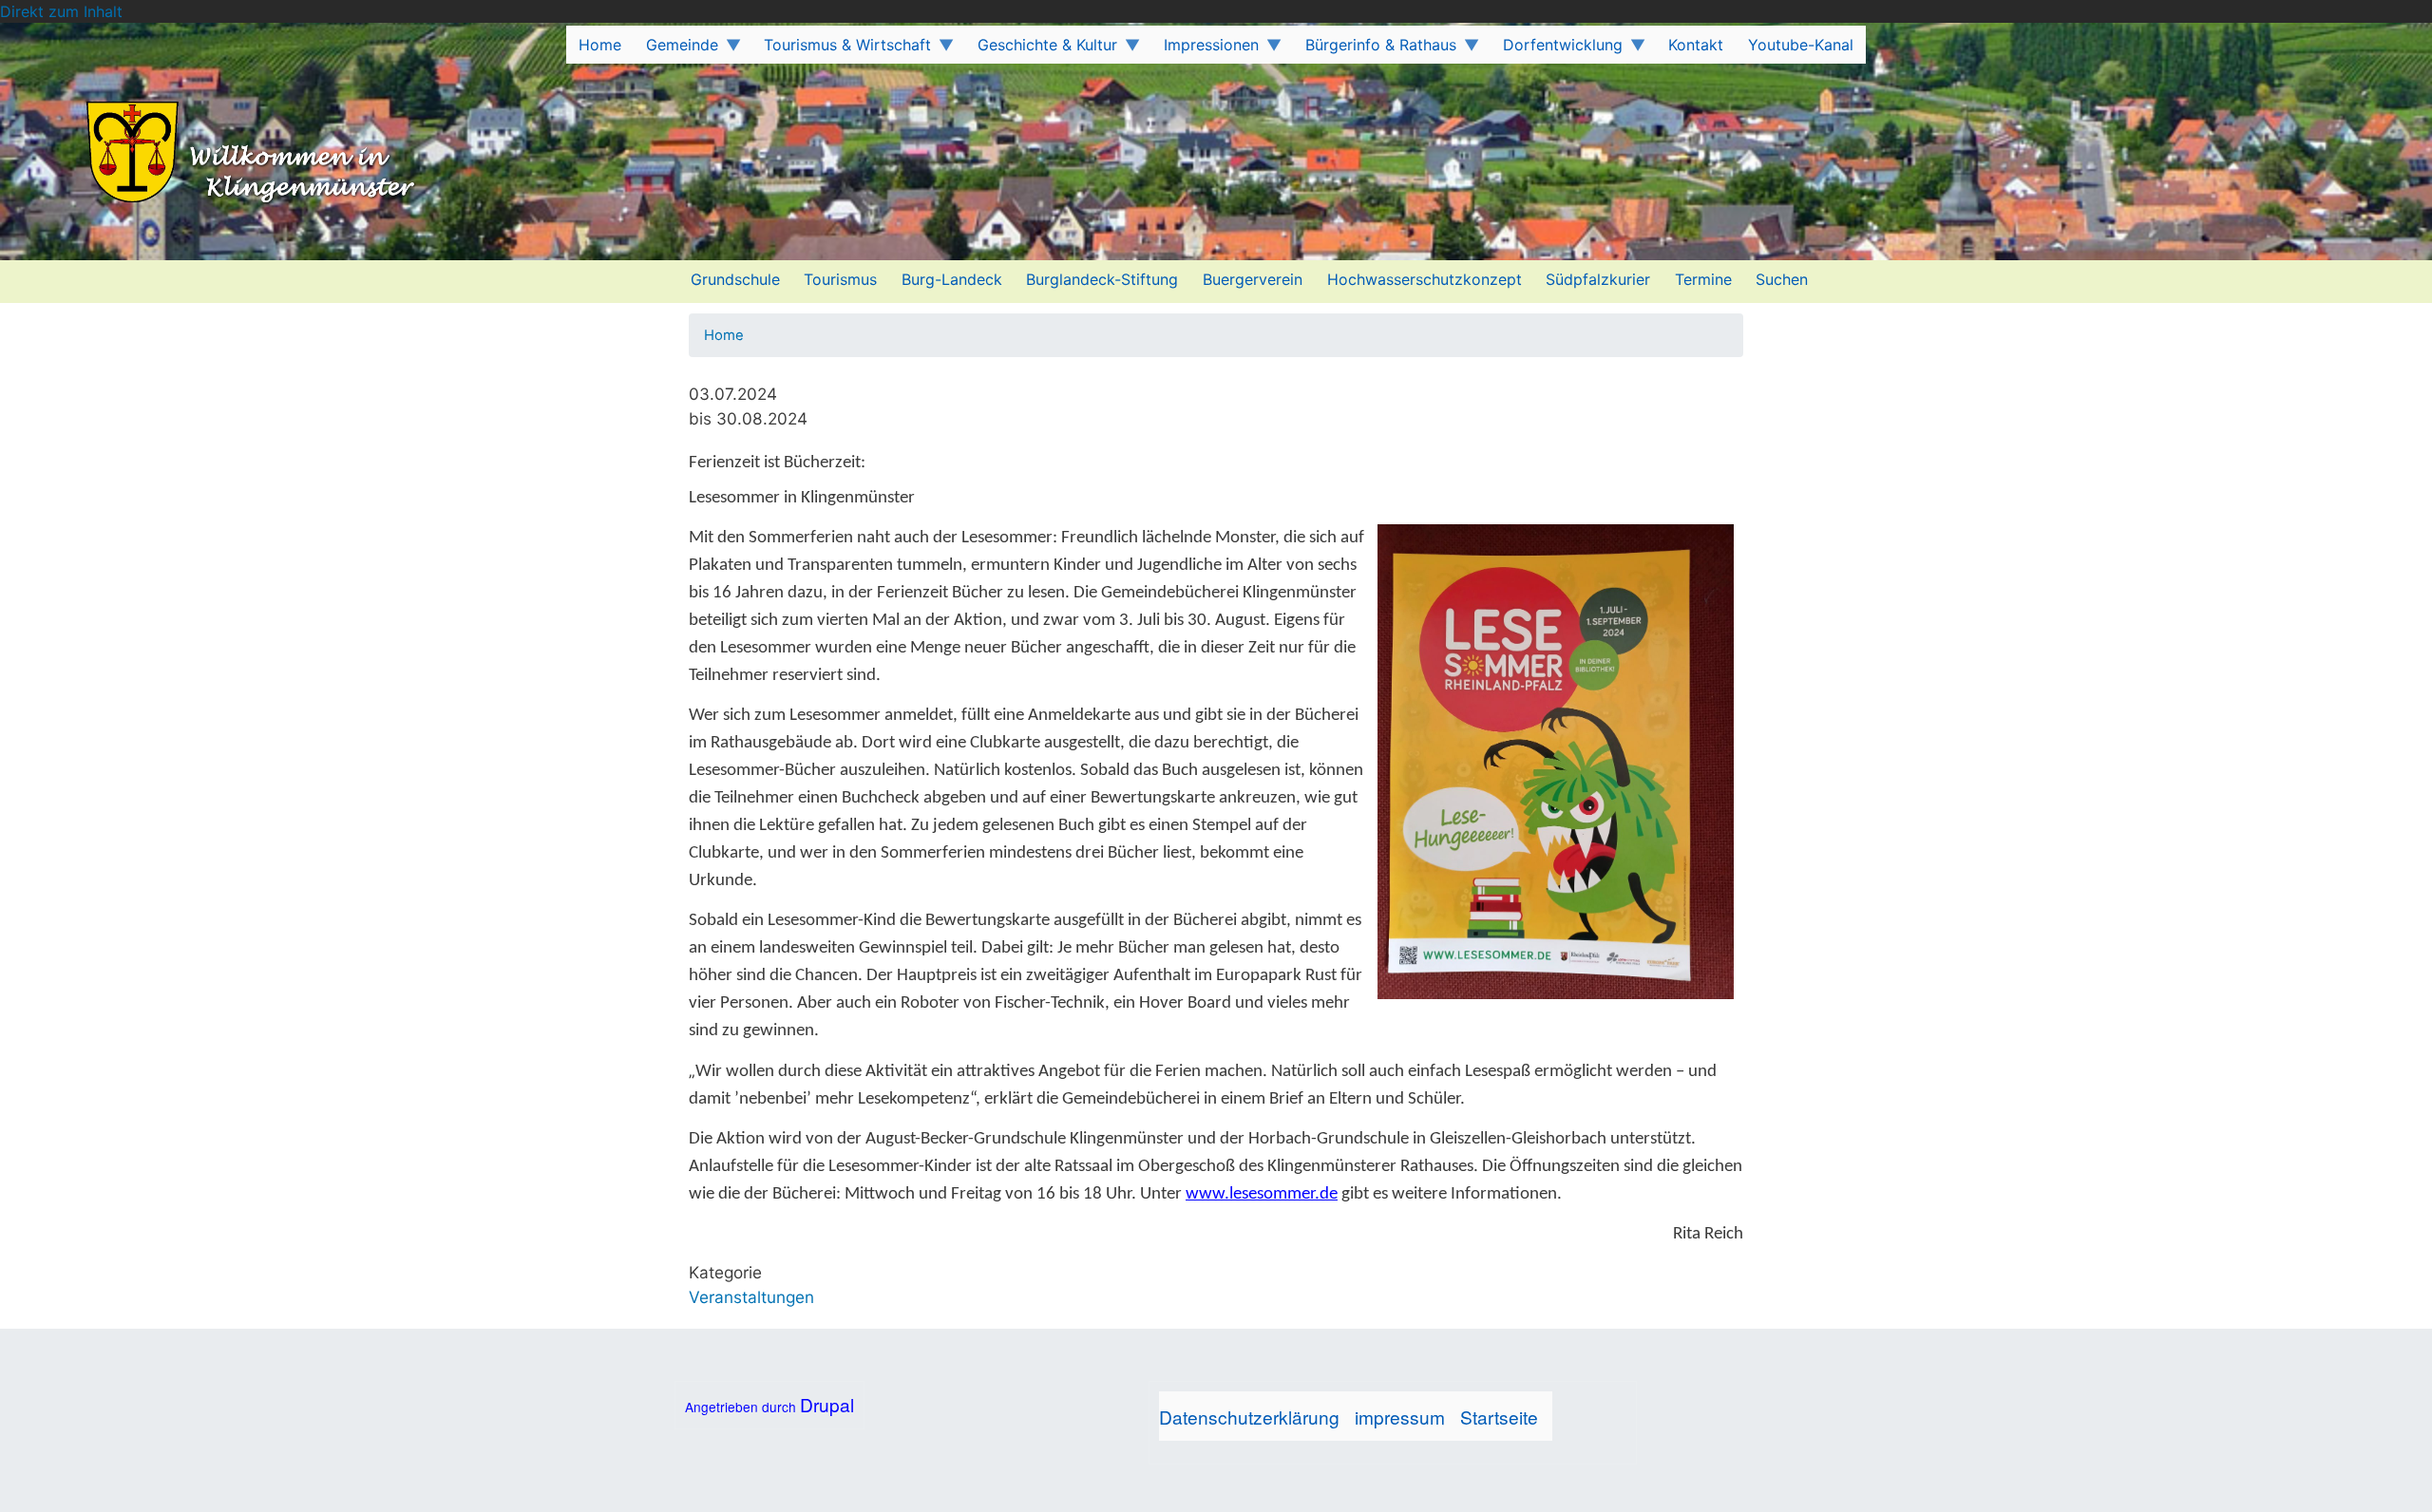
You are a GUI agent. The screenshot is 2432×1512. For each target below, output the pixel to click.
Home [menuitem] (600, 45)
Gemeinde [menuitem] (676, 49)
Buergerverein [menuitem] (1253, 279)
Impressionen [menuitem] (1205, 49)
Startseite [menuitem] (1499, 1417)
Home (724, 335)
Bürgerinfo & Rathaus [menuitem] (1375, 49)
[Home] (217, 154)
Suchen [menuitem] (1782, 279)
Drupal (827, 1404)
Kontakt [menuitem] (1696, 45)
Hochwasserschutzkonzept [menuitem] (1425, 279)
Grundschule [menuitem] (735, 279)
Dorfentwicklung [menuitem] (1557, 49)
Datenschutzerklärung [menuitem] (1249, 1417)
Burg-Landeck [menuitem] (952, 279)
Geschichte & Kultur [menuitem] (1041, 49)
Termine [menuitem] (1703, 279)
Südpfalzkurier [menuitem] (1598, 279)
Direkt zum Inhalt (61, 11)
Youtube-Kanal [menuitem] (1801, 45)
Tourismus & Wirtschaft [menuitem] (842, 49)
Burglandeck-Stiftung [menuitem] (1102, 279)
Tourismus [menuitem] (840, 279)
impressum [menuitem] (1400, 1417)
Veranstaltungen (751, 1297)
